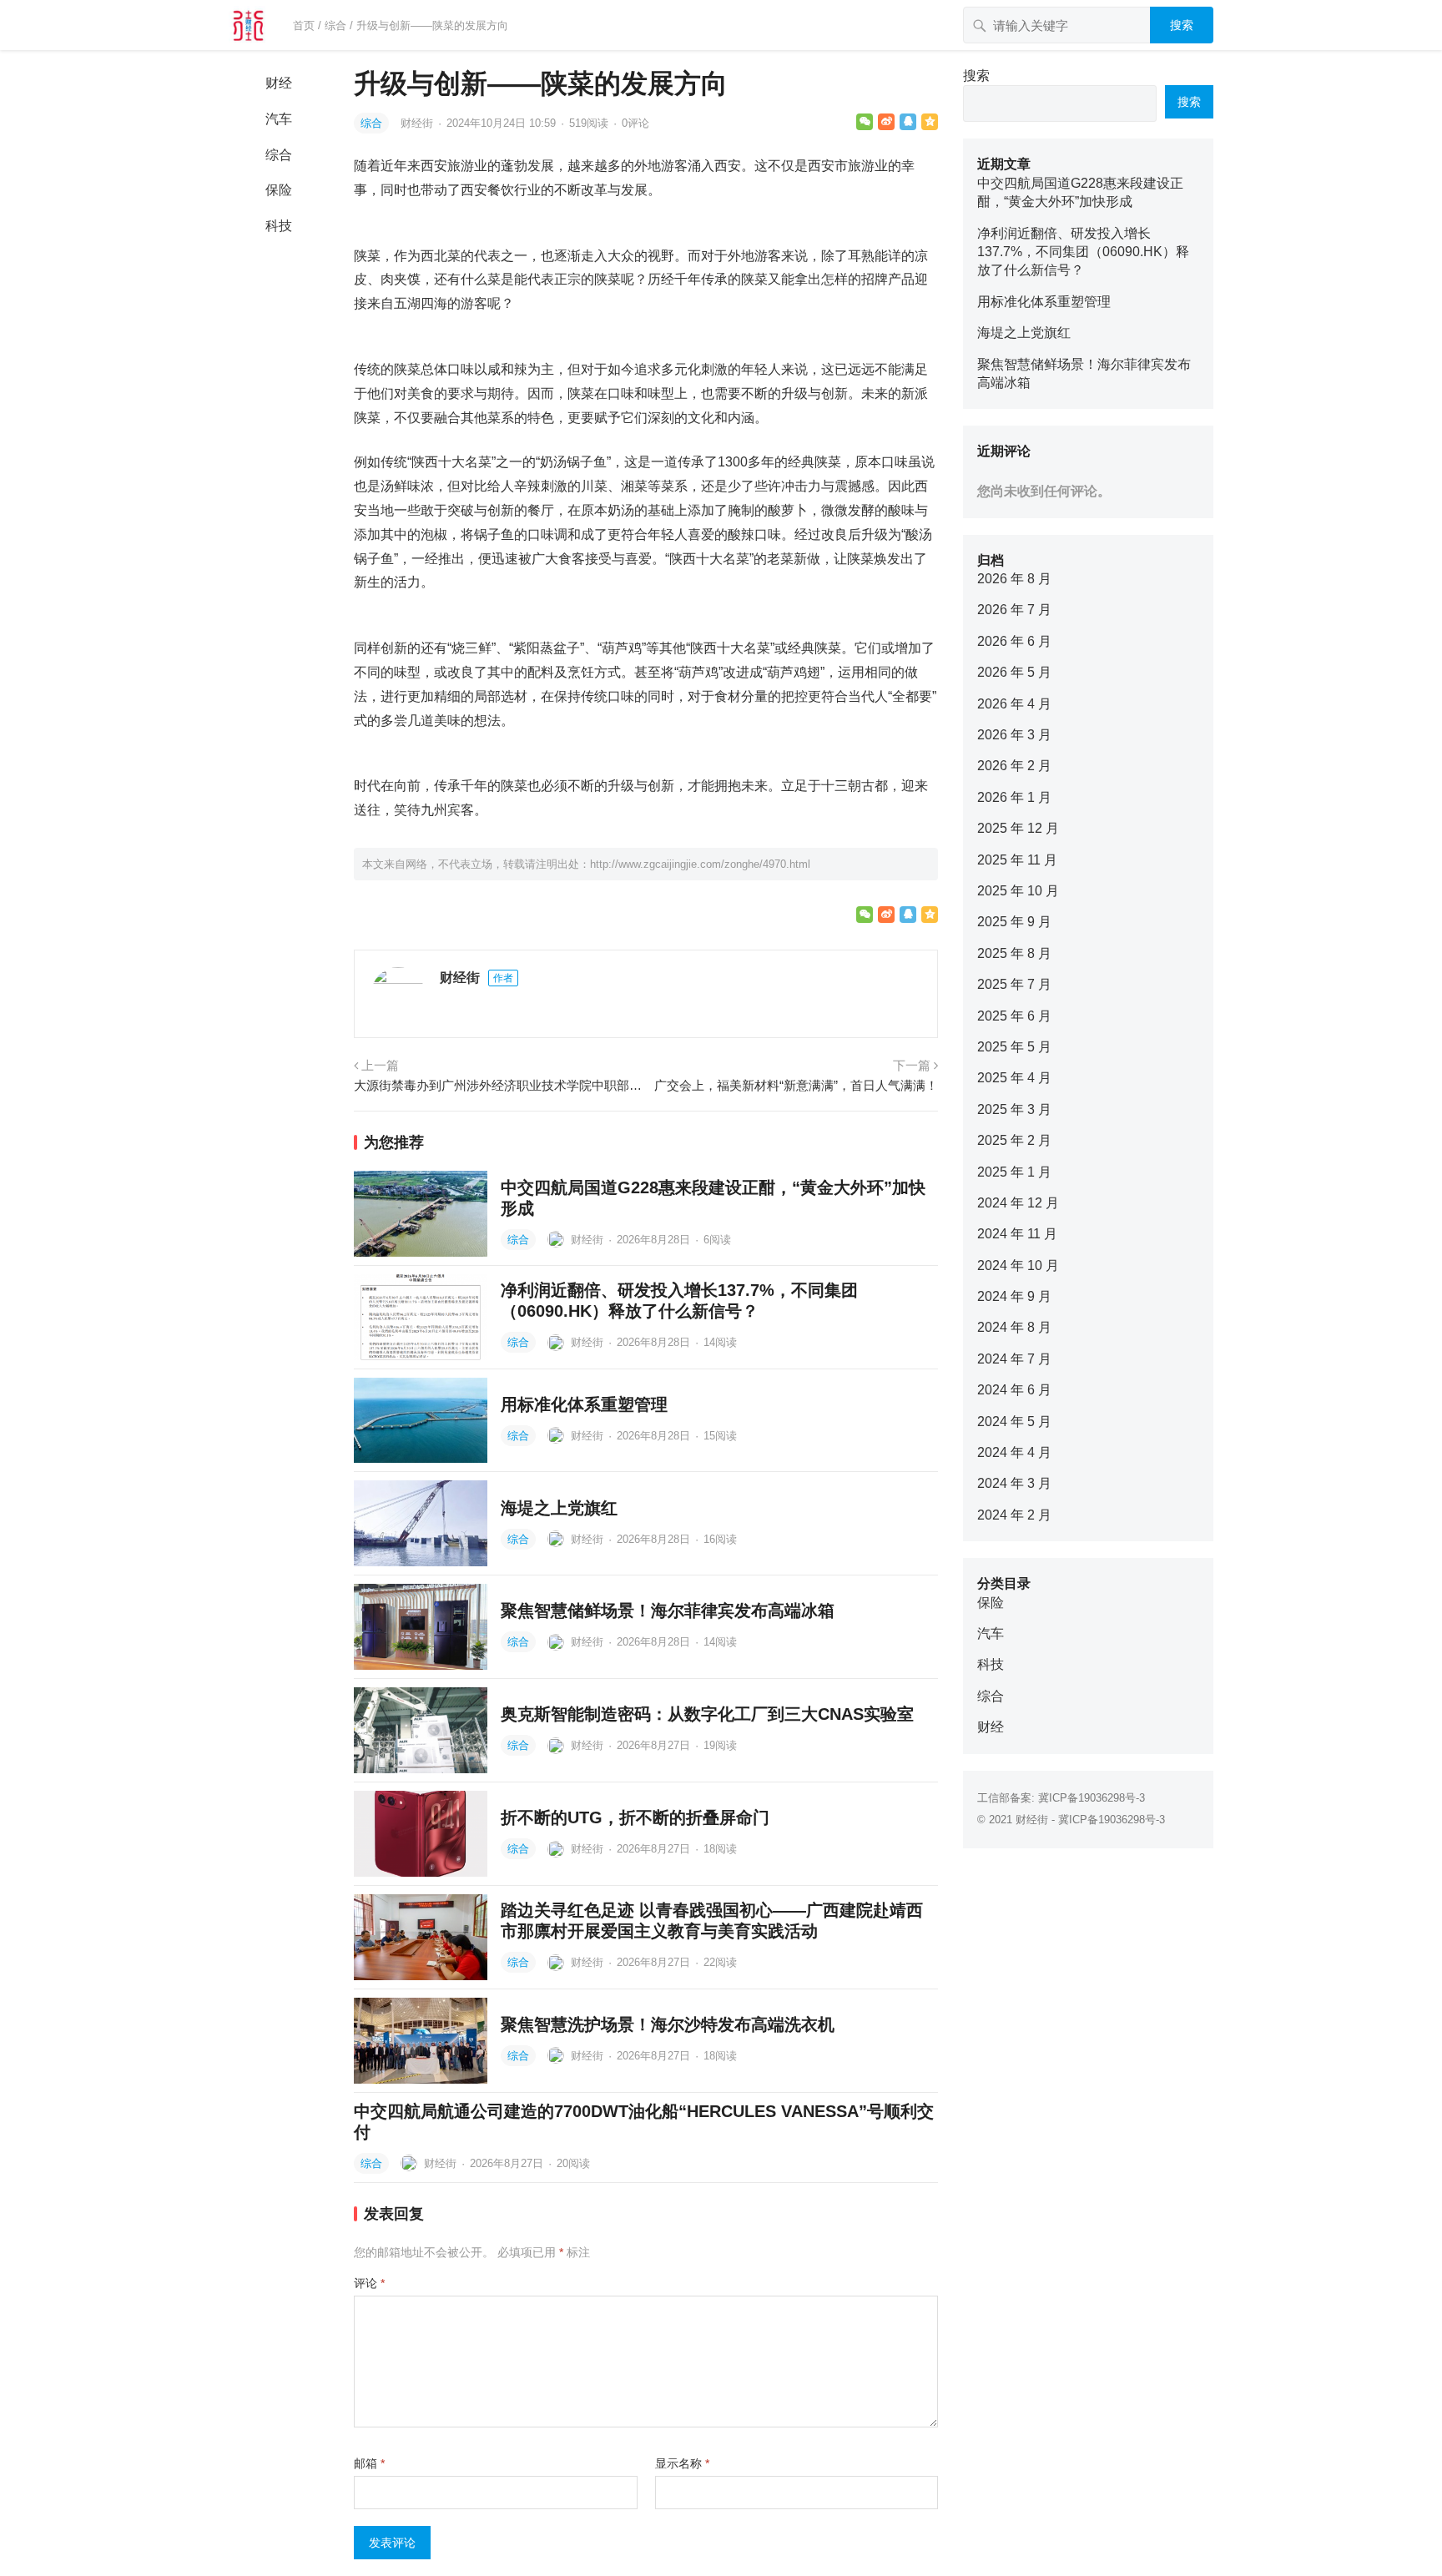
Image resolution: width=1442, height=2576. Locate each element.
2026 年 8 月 (1014, 579)
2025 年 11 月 (1017, 860)
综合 (335, 25)
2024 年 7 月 (1014, 1359)
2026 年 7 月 (1014, 610)
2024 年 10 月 (1018, 1265)
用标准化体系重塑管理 (584, 1404)
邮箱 (369, 2463)
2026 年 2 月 (1014, 766)
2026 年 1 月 (1014, 797)
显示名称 (682, 2463)
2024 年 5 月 (1014, 1422)
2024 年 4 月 (1014, 1452)
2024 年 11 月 (1017, 1234)
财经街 (418, 123)
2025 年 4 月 (1014, 1078)
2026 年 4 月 (1014, 704)
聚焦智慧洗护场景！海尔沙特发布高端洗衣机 (668, 2024)
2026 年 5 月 (1014, 672)
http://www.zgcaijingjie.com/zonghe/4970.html (700, 864)
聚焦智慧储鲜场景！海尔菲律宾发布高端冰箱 (668, 1611)
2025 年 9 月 (1014, 922)
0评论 (635, 123)
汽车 (279, 119)
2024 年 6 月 (1014, 1390)
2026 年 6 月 (1014, 641)
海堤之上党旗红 (559, 1508)
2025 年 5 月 (1014, 1047)
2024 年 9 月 (1014, 1296)
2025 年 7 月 (1014, 984)
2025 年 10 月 (1018, 891)
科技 (279, 226)
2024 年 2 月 (1014, 1515)
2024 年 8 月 (1014, 1327)
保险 (279, 190)
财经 (279, 83)
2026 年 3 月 (1014, 735)
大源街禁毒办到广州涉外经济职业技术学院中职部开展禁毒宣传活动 (498, 1085)
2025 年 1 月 (1014, 1172)
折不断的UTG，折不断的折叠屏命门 (635, 1817)
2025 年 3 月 (1014, 1109)
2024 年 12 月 (1018, 1203)
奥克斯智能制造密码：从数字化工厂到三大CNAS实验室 (707, 1714)
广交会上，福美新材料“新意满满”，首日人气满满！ (796, 1085)
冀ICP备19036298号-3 (1092, 1798)
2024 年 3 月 (1014, 1483)
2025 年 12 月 (1018, 828)
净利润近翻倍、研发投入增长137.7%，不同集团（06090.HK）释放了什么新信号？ (1083, 252)
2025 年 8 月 (1014, 953)
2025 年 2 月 (1014, 1140)
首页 (304, 25)
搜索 (1182, 25)
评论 (369, 2283)
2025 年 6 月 (1014, 1016)
